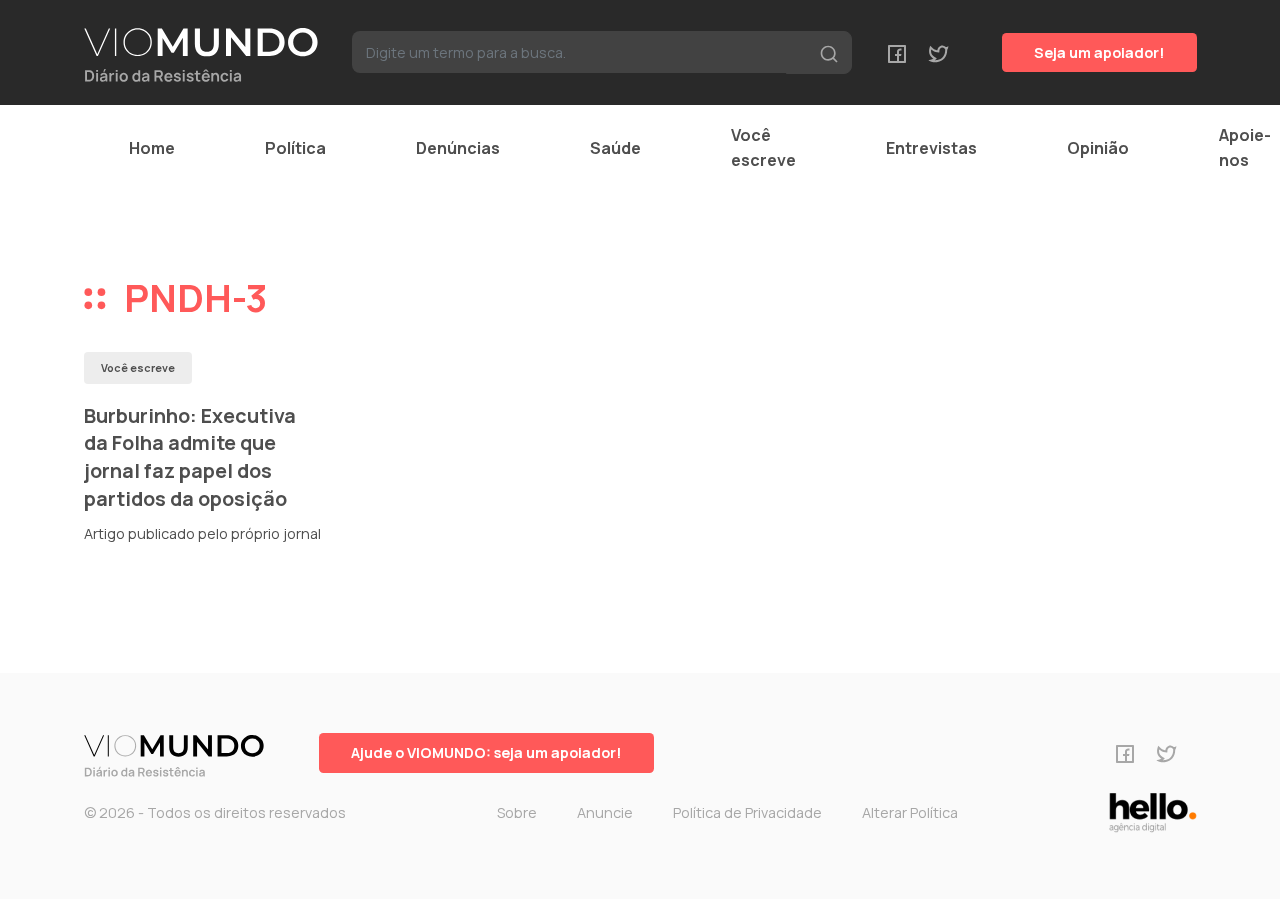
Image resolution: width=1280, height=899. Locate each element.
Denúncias (458, 148)
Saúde (615, 148)
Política (295, 148)
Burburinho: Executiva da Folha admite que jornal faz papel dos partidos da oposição (190, 457)
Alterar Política (910, 812)
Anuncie (605, 812)
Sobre (517, 812)
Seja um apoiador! (1099, 52)
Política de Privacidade (747, 812)
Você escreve (763, 147)
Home (152, 148)
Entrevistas (931, 148)
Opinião (1098, 148)
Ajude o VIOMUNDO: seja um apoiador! (486, 752)
